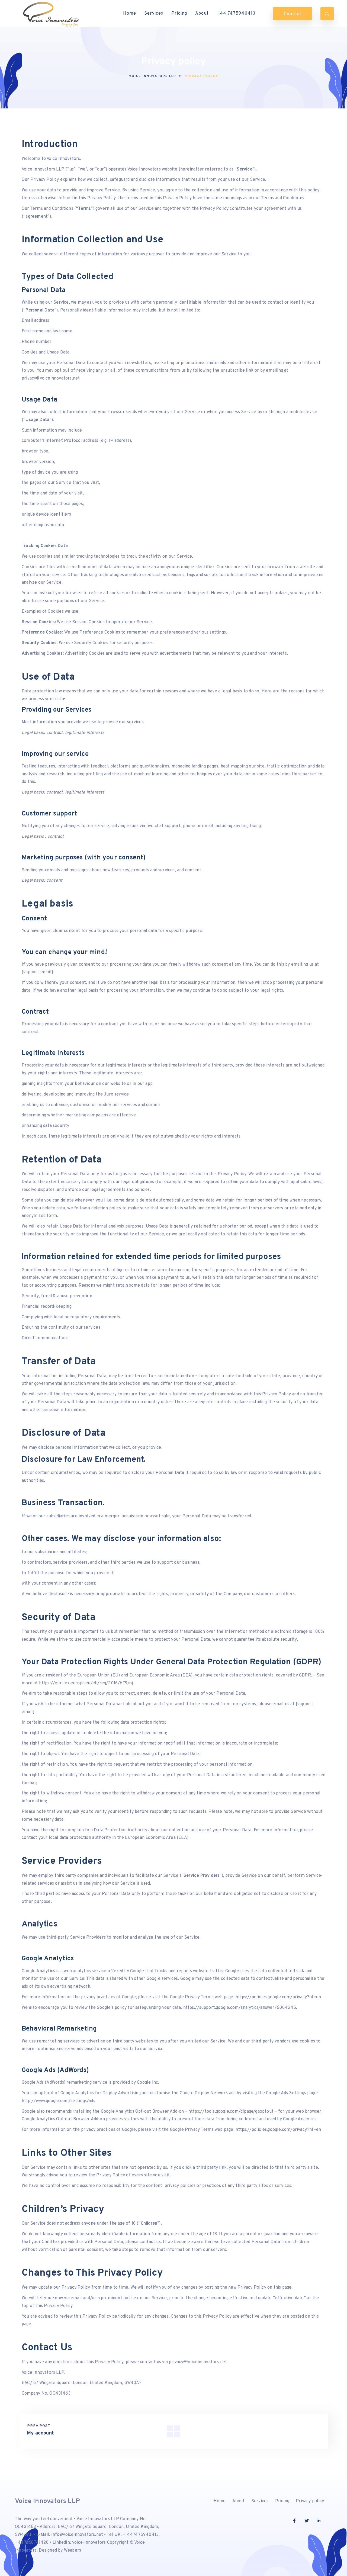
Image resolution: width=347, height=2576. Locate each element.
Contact (293, 14)
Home (130, 14)
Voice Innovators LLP (47, 2501)
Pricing (179, 14)
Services (154, 14)
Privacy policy (310, 2501)
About (202, 14)
